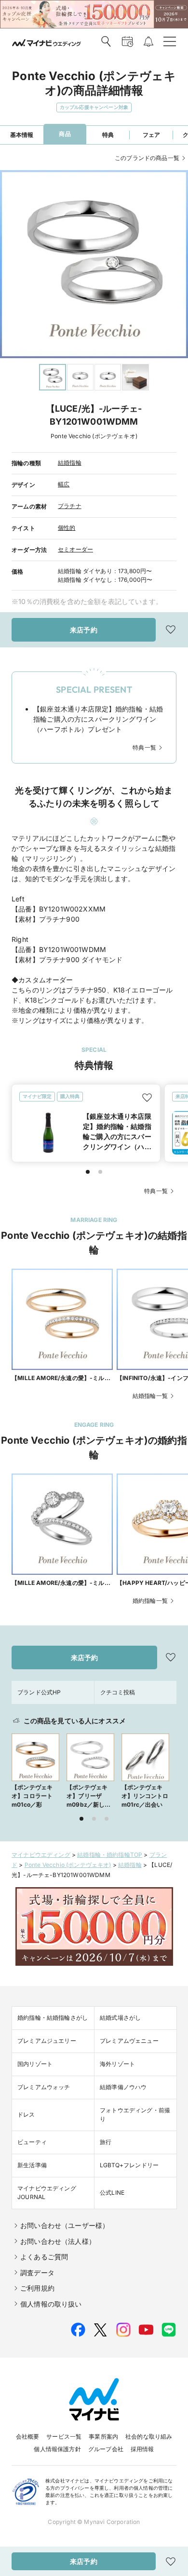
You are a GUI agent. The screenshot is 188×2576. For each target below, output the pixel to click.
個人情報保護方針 (57, 2449)
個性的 (67, 528)
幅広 (64, 484)
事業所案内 (103, 2436)
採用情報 (142, 2449)
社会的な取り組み (149, 2436)
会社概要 (28, 2436)
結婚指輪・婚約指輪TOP (110, 1855)
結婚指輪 (70, 463)
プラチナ (70, 506)
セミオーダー (75, 549)
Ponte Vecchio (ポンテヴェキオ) (68, 1865)
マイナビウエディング (41, 1855)
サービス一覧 (64, 2436)
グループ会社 (106, 2449)
